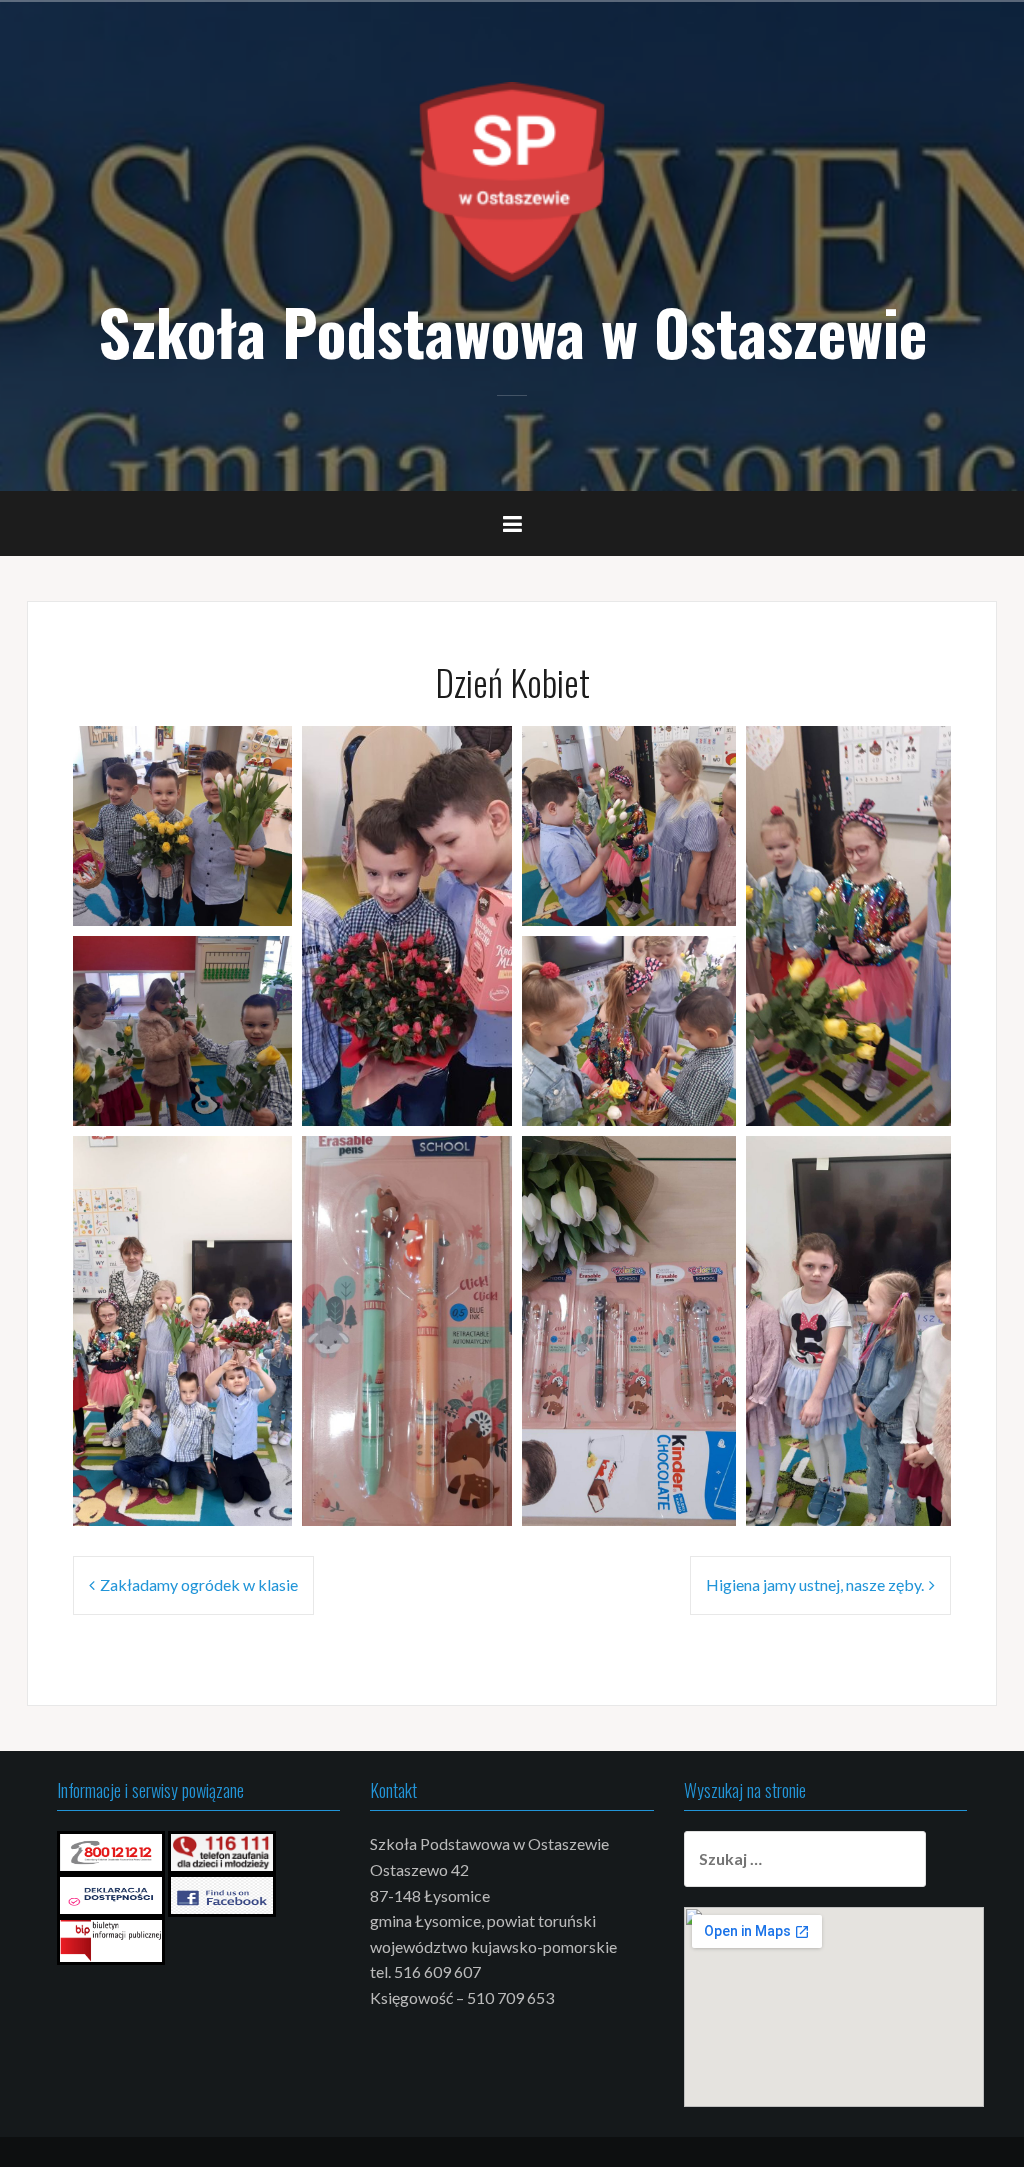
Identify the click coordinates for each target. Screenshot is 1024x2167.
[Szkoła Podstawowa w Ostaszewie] (512, 179)
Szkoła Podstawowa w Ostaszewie (512, 331)
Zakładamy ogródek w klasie (199, 1584)
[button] (182, 826)
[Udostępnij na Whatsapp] (244, 898)
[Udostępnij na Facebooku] (218, 898)
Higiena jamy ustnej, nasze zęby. (815, 1584)
